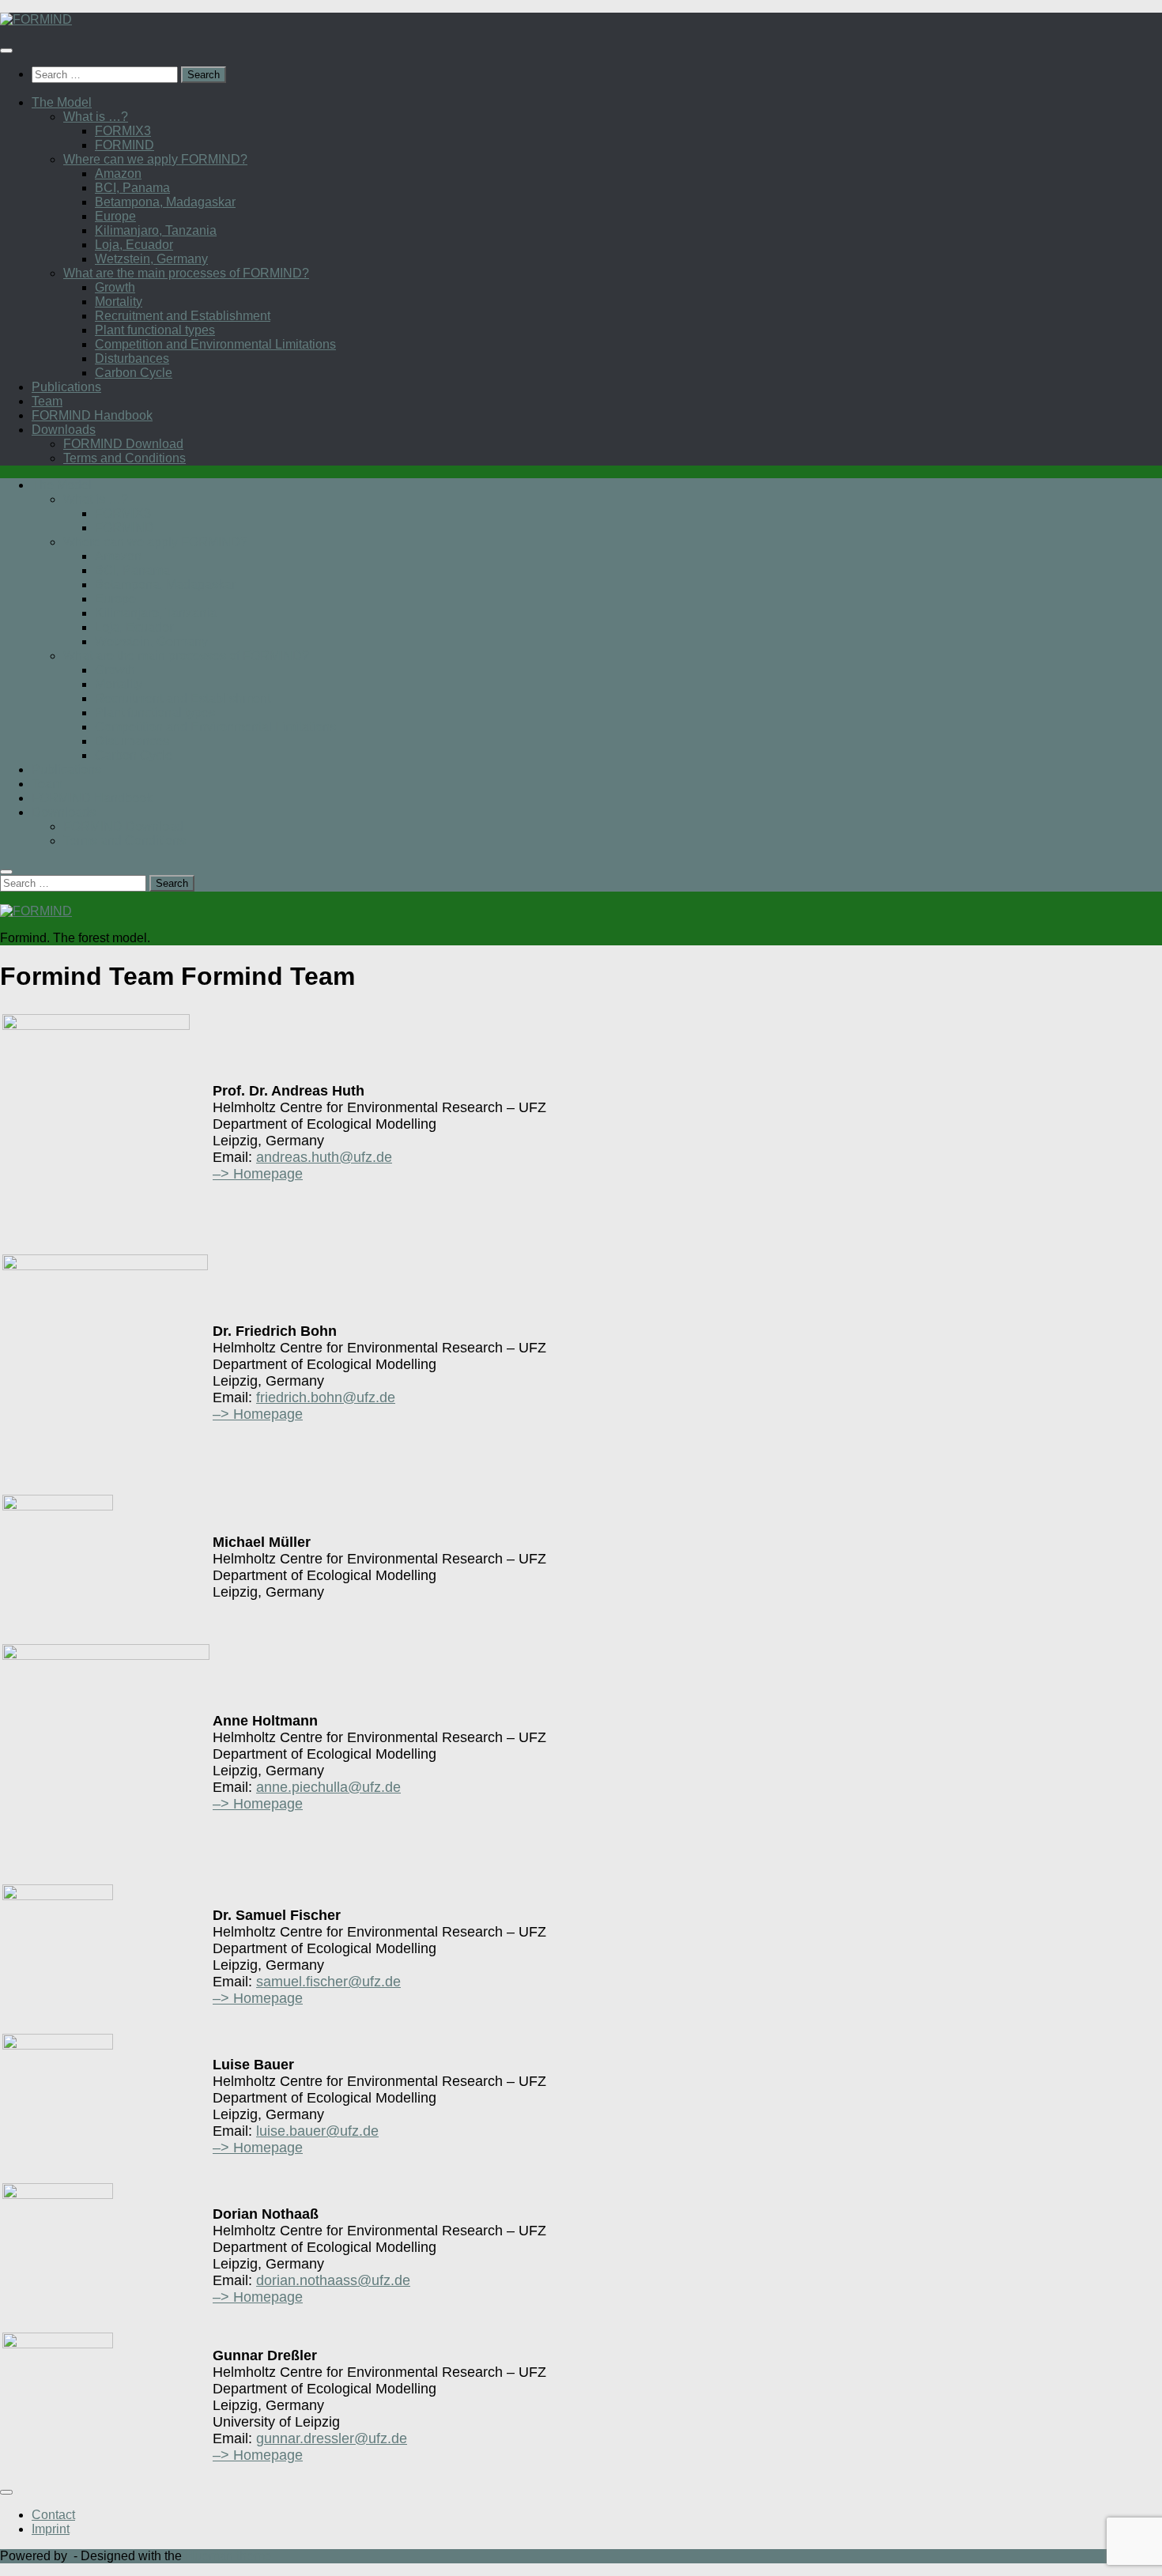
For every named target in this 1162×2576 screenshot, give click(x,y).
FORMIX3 (123, 131)
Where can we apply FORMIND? (155, 159)
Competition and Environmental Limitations (215, 344)
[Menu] (6, 51)
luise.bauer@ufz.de (317, 2131)
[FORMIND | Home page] (36, 19)
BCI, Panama (132, 188)
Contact (53, 2515)
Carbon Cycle (134, 373)
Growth (115, 287)
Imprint (51, 2529)
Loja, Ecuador (134, 245)
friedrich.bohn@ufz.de (326, 1397)
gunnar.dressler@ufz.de (332, 2438)
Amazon (118, 173)
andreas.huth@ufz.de (324, 1157)
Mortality (119, 302)
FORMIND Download (123, 444)
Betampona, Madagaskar (165, 202)
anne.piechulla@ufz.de (328, 1787)
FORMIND (124, 145)
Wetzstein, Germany (151, 259)
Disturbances (132, 358)
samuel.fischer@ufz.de (328, 1982)
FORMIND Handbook (92, 415)
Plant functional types (155, 330)
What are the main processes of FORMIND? (186, 273)
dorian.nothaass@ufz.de (333, 2280)
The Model (62, 102)
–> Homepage (258, 1174)
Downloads (64, 430)
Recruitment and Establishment (183, 316)
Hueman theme (228, 2556)
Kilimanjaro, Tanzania (156, 230)
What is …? (96, 117)
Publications (66, 387)
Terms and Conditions (124, 458)
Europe (115, 216)
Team (47, 401)
